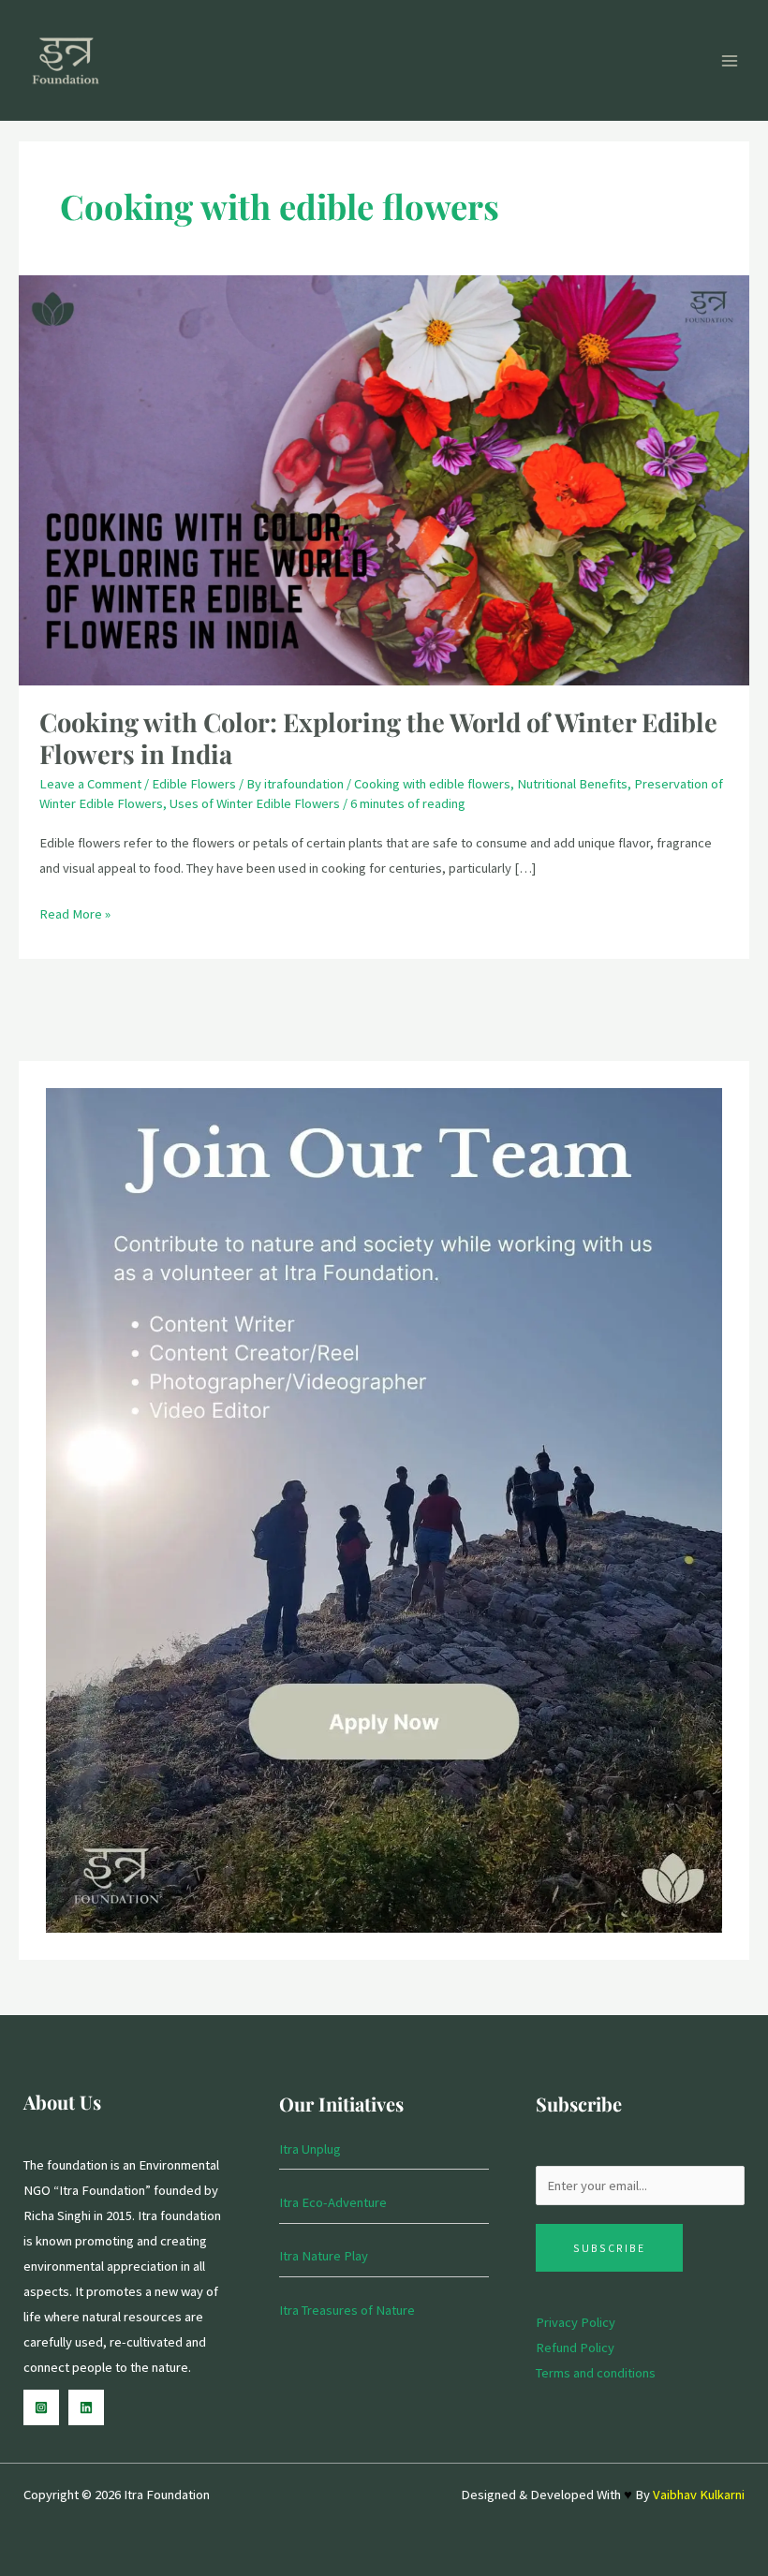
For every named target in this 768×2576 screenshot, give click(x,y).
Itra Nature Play (324, 2256)
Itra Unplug (310, 2149)
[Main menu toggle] (730, 61)
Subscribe (609, 2248)
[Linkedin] (86, 2407)
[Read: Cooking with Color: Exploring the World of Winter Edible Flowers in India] (384, 479)
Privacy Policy (576, 2322)
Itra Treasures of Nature (347, 2310)
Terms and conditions (596, 2373)
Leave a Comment (90, 784)
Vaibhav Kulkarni (699, 2495)
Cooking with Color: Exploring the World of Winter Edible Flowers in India (378, 737)
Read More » (75, 912)
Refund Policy (575, 2348)
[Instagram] (41, 2407)
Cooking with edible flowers (432, 784)
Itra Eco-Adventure (333, 2202)
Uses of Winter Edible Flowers (255, 803)
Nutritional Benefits (572, 784)
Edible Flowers (194, 784)
